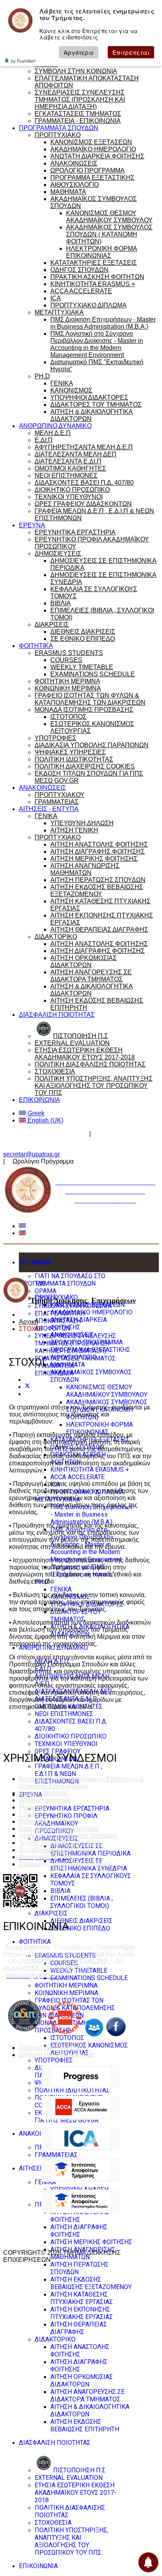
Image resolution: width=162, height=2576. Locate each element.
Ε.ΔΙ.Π (44, 440)
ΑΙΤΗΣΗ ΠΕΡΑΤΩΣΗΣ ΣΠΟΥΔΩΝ (98, 880)
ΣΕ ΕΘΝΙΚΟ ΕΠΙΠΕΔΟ (83, 639)
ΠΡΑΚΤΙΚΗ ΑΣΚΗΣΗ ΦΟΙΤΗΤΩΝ (97, 277)
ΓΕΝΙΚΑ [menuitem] (61, 1589)
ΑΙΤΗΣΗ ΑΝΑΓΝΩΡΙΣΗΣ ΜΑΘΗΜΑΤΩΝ (85, 869)
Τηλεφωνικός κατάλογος (52, 1850)
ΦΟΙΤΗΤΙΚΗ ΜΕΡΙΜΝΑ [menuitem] (66, 1985)
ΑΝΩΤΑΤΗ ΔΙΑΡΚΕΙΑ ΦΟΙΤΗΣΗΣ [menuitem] (79, 1323)
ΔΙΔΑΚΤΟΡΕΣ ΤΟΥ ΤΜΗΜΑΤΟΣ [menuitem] (76, 1616)
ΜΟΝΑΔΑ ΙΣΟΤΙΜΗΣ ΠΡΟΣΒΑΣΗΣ (84, 710)
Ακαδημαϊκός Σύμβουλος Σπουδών (68, 1836)
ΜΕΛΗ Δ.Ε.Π (53, 433)
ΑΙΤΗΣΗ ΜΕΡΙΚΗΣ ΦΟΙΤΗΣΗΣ (94, 859)
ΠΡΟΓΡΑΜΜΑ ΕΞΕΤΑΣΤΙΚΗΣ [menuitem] (90, 1350)
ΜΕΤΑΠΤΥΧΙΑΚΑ (59, 312)
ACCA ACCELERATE (81, 291)
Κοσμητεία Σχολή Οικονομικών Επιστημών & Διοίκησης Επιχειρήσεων (81, 1782)
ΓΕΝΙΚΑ (62, 383)
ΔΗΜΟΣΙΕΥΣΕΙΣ (58, 554)
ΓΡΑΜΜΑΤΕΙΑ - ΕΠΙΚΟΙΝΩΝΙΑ (78, 121)
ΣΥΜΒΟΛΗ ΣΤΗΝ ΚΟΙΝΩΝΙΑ (76, 71)
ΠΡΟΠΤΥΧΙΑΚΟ (58, 135)
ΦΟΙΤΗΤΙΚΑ (36, 646)
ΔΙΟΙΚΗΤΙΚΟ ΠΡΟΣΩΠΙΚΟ (72, 490)
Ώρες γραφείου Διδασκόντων (45, 1134)
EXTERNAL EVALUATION (72, 1043)
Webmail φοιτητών (45, 1800)
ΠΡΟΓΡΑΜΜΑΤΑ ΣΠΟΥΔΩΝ (59, 128)
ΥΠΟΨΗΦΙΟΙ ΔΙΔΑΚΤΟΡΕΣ (89, 397)
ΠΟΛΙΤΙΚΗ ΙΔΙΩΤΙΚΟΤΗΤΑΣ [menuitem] (72, 2090)
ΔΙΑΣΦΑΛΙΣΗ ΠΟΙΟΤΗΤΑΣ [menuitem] (55, 2443)
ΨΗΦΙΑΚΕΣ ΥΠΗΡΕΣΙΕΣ (70, 752)
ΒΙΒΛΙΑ (61, 603)
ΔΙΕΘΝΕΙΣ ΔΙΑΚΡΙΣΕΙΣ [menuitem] (81, 1921)
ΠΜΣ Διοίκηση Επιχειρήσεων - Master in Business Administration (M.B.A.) (103, 323)
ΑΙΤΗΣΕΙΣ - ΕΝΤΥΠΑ (49, 809)
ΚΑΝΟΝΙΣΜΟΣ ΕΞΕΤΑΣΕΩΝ (91, 142)
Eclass (28, 1814)
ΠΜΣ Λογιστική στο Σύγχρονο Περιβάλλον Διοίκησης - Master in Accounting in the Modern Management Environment (97, 344)
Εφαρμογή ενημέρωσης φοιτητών (65, 1864)
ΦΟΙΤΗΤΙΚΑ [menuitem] (35, 1942)
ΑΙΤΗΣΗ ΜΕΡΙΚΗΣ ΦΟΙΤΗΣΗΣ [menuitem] (91, 2242)
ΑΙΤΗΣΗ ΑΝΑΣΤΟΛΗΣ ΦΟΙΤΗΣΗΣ (99, 844)
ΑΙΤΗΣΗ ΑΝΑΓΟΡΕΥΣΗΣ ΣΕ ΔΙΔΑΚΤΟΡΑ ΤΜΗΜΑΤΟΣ (91, 976)
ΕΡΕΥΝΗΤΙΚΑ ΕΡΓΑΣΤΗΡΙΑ (75, 532)
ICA (56, 298)
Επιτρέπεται (131, 52)
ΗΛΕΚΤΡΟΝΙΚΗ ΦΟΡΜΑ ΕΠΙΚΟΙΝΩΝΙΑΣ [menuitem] (99, 1428)
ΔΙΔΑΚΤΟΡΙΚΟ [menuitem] (55, 2339)
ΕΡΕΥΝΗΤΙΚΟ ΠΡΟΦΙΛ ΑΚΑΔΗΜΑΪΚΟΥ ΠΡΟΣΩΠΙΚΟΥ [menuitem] (66, 1823)
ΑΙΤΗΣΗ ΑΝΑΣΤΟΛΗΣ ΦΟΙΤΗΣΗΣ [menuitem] (80, 2216)
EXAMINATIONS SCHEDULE (93, 674)
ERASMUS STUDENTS (69, 653)
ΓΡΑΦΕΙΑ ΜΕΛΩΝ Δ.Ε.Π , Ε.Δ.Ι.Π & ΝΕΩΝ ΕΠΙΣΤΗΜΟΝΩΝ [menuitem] (68, 1774)
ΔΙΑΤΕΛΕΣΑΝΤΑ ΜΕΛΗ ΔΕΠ (75, 454)
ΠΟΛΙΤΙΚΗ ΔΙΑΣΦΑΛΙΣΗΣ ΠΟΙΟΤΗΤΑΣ (90, 1064)
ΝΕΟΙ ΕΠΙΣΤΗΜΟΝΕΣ (66, 476)
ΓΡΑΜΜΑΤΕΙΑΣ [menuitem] (56, 2155)
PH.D (42, 376)
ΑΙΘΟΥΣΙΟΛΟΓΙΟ (75, 185)
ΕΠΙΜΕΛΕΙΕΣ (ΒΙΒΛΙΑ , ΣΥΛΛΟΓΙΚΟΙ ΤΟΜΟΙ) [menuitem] (82, 1902)
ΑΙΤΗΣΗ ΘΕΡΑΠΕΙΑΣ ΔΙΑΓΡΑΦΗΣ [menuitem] (79, 2328)
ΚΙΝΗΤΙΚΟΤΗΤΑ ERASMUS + (93, 284)
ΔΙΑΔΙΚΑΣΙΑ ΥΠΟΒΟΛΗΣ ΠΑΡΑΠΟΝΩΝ (92, 745)
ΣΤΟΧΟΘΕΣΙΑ (55, 1071)
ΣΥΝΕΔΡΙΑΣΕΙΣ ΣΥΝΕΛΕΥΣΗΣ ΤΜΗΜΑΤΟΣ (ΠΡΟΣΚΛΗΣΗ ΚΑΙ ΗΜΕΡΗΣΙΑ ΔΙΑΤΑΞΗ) (80, 100)
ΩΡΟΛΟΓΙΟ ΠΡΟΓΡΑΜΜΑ (87, 170)
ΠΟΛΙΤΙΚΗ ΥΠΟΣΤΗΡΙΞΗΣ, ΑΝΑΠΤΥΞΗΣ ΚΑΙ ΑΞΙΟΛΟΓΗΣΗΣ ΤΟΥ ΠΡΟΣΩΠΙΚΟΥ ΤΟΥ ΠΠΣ (94, 1086)
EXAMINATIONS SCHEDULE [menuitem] (89, 1978)
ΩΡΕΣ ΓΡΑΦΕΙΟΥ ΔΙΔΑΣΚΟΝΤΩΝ (83, 504)
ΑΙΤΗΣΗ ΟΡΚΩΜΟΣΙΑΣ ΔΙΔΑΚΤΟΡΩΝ (84, 961)
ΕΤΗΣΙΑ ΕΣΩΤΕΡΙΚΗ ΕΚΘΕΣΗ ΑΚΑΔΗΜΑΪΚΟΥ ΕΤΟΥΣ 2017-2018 (85, 1054)
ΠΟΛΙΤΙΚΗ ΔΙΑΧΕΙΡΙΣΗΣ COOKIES (85, 766)
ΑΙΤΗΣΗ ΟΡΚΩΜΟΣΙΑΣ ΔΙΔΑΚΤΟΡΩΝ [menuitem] (82, 2381)
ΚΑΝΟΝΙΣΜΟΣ (71, 390)
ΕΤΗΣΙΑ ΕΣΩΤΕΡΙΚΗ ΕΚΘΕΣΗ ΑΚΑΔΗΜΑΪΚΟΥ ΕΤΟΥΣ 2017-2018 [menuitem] (75, 2493)
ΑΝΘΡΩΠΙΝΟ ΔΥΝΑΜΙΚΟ (55, 426)
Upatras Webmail (43, 1793)
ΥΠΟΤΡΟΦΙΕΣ (55, 738)
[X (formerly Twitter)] (28, 1387)
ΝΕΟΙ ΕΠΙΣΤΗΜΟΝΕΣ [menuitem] (64, 1714)
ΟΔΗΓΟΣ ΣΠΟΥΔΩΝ (79, 270)
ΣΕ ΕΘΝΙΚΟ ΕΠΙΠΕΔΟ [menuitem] (80, 1928)
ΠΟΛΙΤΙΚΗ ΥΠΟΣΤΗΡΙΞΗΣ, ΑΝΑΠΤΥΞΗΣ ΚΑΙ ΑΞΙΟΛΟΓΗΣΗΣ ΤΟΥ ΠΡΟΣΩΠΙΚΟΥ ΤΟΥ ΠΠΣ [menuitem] (71, 2541)
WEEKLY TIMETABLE (82, 667)
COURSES (66, 660)
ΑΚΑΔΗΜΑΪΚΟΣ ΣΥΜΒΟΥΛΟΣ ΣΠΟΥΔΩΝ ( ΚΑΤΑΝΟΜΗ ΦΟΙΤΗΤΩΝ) (109, 234)
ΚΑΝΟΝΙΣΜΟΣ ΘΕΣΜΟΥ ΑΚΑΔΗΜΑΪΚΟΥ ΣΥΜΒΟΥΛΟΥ (109, 217)
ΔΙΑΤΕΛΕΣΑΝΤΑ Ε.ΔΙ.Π (68, 461)
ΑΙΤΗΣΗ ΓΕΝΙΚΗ (74, 830)
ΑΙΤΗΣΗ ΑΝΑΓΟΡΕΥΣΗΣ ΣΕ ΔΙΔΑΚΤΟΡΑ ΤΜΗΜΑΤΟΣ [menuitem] (87, 2395)
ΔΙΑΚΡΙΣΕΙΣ (52, 624)
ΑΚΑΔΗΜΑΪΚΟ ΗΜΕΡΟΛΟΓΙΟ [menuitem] (91, 1312)
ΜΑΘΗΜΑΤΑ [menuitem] (68, 1365)
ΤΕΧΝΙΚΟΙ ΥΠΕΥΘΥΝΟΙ (69, 497)
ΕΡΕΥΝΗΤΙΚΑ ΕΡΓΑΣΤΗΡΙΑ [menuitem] (72, 1808)
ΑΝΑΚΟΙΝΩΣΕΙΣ (74, 163)
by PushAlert (23, 61)
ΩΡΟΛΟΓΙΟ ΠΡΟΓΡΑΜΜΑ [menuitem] (87, 1342)
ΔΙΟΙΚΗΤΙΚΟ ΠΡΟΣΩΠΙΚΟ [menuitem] (71, 1736)
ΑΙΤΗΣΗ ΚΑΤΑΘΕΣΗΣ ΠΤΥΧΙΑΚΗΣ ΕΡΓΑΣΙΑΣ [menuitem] (82, 2298)
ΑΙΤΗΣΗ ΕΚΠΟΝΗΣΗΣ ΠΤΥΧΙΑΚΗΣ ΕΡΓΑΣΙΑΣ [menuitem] (82, 2313)
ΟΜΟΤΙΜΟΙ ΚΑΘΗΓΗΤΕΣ (70, 468)
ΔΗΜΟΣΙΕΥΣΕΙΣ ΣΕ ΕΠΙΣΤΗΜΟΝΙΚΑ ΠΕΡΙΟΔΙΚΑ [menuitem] (90, 1850)
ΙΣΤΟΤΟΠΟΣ (68, 717)
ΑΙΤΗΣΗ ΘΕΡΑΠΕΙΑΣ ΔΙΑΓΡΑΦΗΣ (99, 930)
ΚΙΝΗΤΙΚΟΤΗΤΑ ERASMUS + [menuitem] (90, 1469)
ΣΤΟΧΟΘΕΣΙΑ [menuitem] (53, 2523)
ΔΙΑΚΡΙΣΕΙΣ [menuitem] (51, 1913)
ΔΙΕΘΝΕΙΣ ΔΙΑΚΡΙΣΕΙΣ (83, 632)
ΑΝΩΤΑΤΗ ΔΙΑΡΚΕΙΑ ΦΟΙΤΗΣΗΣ (97, 156)
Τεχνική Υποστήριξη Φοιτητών (61, 1843)
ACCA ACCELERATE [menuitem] (77, 1477)
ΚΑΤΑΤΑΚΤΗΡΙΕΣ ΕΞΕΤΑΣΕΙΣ (94, 263)
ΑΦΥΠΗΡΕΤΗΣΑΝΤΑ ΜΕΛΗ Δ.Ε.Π (84, 447)
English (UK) (45, 1120)
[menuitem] (70, 2470)
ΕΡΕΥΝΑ (32, 525)
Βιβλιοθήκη (35, 1821)
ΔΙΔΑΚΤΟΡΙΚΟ (56, 937)
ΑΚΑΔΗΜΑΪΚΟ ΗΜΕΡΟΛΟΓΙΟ (93, 149)
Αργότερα (79, 52)
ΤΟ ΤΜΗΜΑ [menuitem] (35, 1262)
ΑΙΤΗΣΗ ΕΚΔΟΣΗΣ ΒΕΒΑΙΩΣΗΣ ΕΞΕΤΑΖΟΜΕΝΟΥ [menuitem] (91, 2283)
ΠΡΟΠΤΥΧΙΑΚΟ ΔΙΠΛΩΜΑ (88, 305)
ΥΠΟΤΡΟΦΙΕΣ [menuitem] (54, 2060)
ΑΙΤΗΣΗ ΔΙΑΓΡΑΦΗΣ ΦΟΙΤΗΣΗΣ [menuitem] (79, 2231)
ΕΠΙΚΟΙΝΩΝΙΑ (40, 1100)
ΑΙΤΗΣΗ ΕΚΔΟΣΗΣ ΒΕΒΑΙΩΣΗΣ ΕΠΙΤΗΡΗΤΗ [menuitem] (85, 2425)
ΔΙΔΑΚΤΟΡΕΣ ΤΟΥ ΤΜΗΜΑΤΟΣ (96, 405)
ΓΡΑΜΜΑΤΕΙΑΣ (57, 802)
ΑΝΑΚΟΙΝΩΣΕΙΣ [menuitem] (72, 1335)
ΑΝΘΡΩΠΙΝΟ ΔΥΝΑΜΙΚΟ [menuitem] (53, 1648)
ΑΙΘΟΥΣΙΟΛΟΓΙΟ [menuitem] (74, 1357)
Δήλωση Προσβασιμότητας (57, 2055)
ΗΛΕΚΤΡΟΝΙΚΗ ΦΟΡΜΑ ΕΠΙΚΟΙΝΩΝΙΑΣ (102, 252)
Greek (35, 1113)
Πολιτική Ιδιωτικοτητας (50, 2048)
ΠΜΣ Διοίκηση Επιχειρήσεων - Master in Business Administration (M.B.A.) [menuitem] (92, 1514)
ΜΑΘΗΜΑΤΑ (68, 192)
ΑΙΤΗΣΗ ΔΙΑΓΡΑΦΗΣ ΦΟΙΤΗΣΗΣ (98, 852)
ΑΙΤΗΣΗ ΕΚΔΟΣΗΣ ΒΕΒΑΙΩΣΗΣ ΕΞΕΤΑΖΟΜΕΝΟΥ (97, 891)
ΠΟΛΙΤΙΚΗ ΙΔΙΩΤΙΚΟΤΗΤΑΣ (74, 759)
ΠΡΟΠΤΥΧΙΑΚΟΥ (60, 795)
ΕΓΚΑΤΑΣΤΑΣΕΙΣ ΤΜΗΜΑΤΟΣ (78, 114)
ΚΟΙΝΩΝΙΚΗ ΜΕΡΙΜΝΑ (68, 688)
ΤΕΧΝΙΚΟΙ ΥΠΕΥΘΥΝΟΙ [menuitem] (66, 1744)
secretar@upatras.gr (31, 1154)
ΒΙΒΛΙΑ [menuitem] (60, 1891)
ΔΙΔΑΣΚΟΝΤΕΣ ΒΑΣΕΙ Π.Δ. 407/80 (84, 483)
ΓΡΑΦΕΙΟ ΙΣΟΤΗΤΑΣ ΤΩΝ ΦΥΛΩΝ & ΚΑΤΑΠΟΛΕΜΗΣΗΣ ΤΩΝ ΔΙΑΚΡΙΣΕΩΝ (90, 699)
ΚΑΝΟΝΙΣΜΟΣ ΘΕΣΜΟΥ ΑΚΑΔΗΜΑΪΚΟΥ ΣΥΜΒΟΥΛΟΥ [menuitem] (107, 1391)
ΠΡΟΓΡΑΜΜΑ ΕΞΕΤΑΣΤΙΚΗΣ (92, 178)
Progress (31, 1807)
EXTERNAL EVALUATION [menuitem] (69, 2478)
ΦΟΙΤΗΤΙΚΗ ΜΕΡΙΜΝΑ (67, 681)
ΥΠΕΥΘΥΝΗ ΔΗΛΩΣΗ (82, 823)
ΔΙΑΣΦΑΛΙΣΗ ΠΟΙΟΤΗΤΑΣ (57, 1015)
